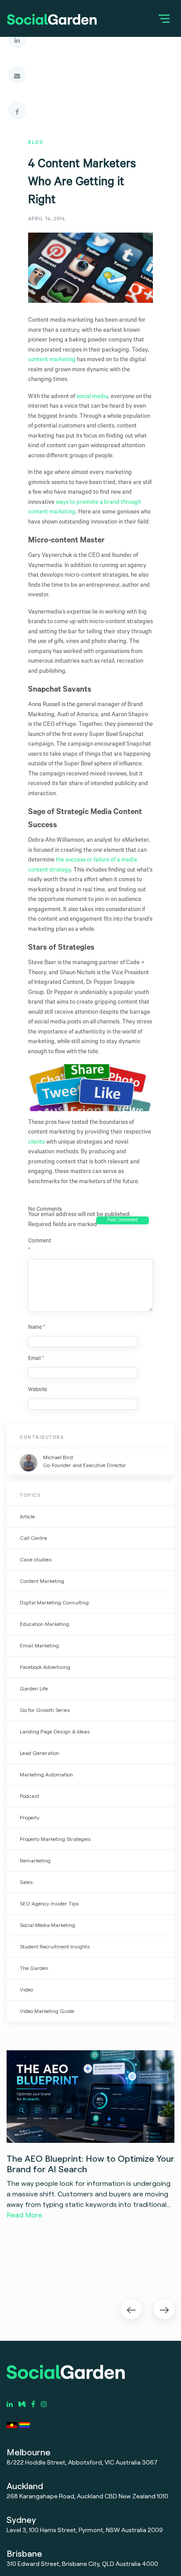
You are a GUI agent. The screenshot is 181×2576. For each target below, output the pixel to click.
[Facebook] (17, 111)
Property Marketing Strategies (55, 1839)
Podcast (29, 1796)
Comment (39, 1246)
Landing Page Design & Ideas (55, 1731)
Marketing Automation (46, 1774)
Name (37, 1328)
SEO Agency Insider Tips (49, 1903)
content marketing (52, 360)
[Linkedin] (17, 39)
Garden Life (34, 1688)
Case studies (36, 1559)
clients (36, 1143)
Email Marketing (39, 1645)
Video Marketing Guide (47, 2011)
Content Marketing (42, 1581)
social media (92, 397)
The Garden (34, 1968)
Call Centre (33, 1538)
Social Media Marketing (47, 1925)
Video (26, 1989)
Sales (26, 1882)
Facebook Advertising (45, 1667)
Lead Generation (40, 1753)
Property (30, 1817)
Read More (24, 2215)
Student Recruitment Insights (55, 1946)
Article (27, 1516)
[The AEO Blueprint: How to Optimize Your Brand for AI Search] (90, 2097)
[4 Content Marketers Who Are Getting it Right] (90, 275)
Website (38, 1390)
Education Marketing (44, 1624)
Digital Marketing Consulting (54, 1602)
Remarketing (35, 1860)
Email (36, 1359)
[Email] (17, 75)
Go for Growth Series (45, 1710)
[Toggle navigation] (164, 18)
